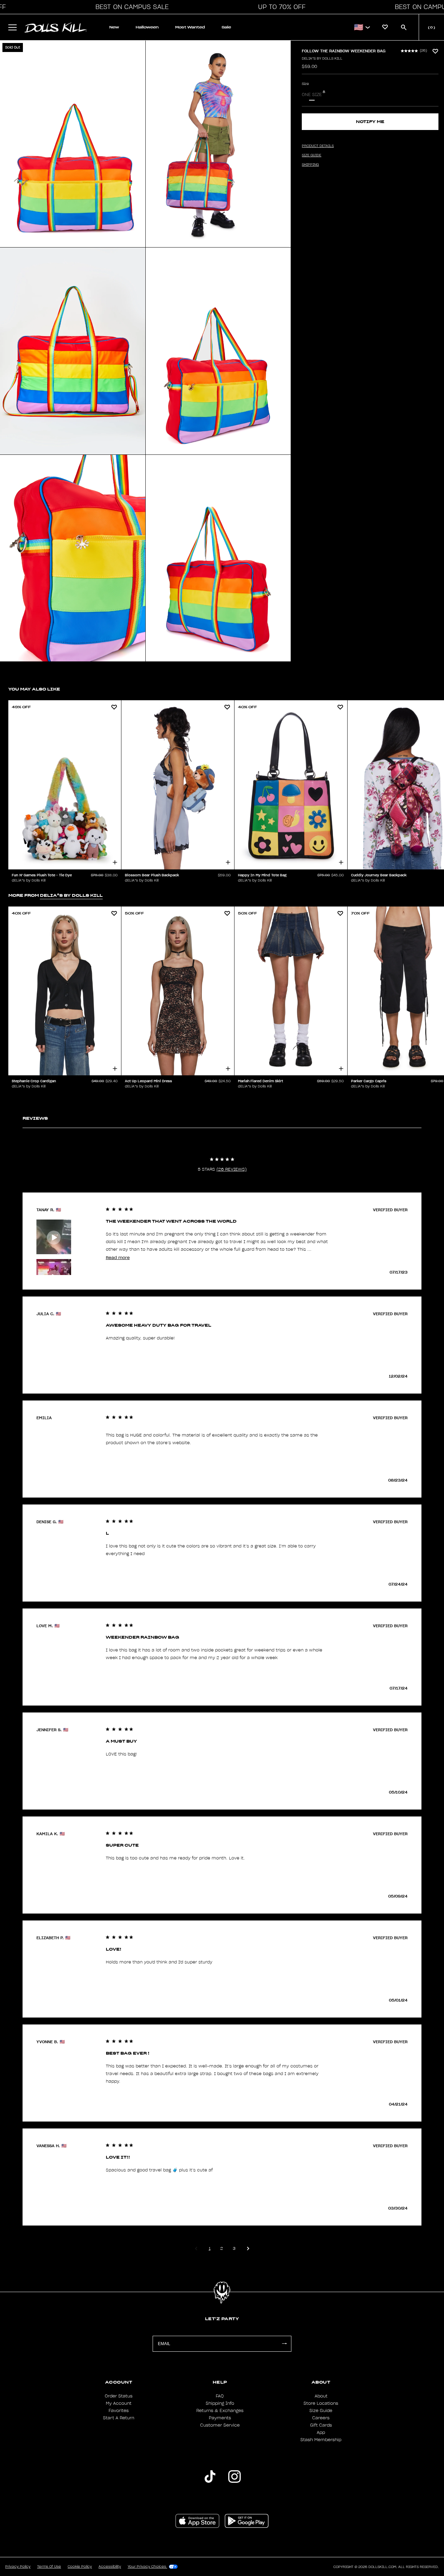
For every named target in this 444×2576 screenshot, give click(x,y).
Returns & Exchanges (220, 2411)
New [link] (114, 27)
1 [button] (210, 2248)
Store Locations (321, 2403)
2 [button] (222, 2248)
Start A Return (119, 2418)
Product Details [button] (318, 146)
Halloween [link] (147, 27)
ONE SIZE (312, 95)
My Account (119, 2403)
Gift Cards (321, 2425)
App (321, 2432)
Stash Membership (321, 2440)
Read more (118, 1257)
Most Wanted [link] (190, 27)
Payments (220, 2418)
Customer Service (220, 2425)
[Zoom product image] (73, 144)
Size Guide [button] (311, 155)
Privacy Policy (18, 2567)
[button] (130, 7)
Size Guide (321, 2411)
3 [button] (234, 2248)
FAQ (220, 2396)
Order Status (119, 2396)
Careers (321, 2418)
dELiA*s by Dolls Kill (322, 59)
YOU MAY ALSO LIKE (34, 689)
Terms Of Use (49, 2567)
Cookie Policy (80, 2567)
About (321, 2396)
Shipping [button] (310, 165)
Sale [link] (226, 27)
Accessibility (110, 2567)
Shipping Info (220, 2403)
